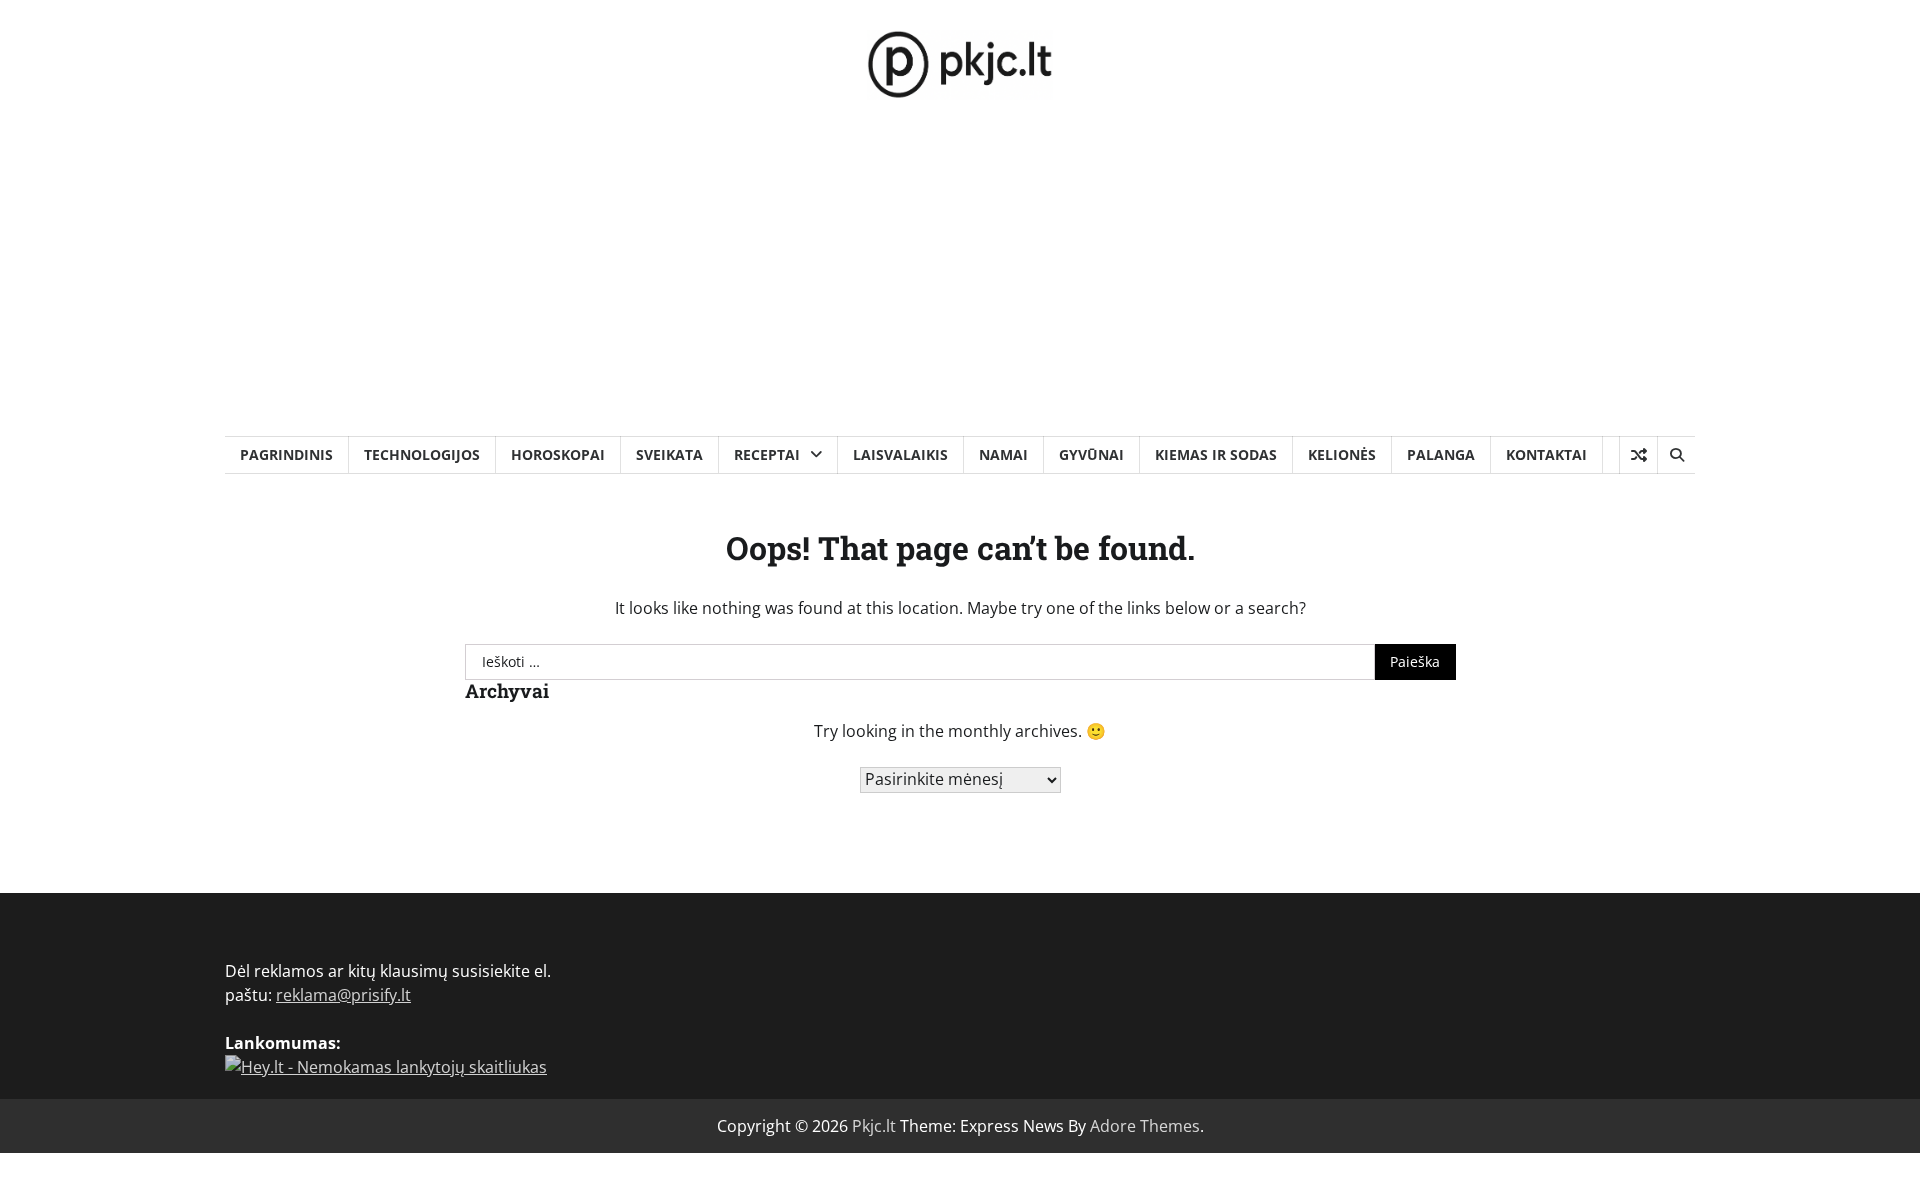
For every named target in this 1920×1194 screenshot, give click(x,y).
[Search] (1676, 455)
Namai (1003, 454)
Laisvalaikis (900, 454)
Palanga (1441, 454)
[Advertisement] (960, 286)
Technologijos (422, 454)
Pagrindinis (286, 454)
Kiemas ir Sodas (1216, 454)
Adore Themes (1145, 1126)
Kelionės (1342, 454)
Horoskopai (558, 454)
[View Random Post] (1638, 455)
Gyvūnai (1091, 454)
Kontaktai (1546, 454)
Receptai (767, 454)
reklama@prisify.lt (343, 995)
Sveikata (669, 454)
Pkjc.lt (874, 1126)
